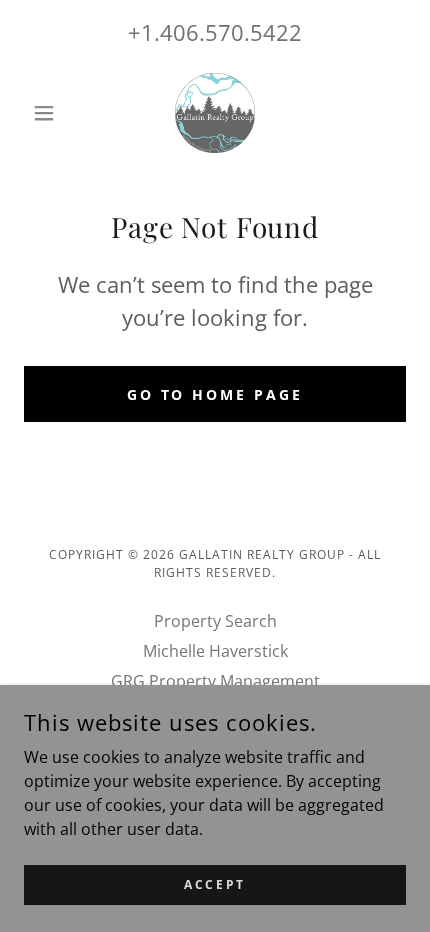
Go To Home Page (215, 394)
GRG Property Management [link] (215, 681)
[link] (215, 113)
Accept (214, 884)
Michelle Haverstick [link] (215, 651)
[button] (52, 113)
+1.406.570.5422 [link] (215, 32)
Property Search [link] (215, 621)
